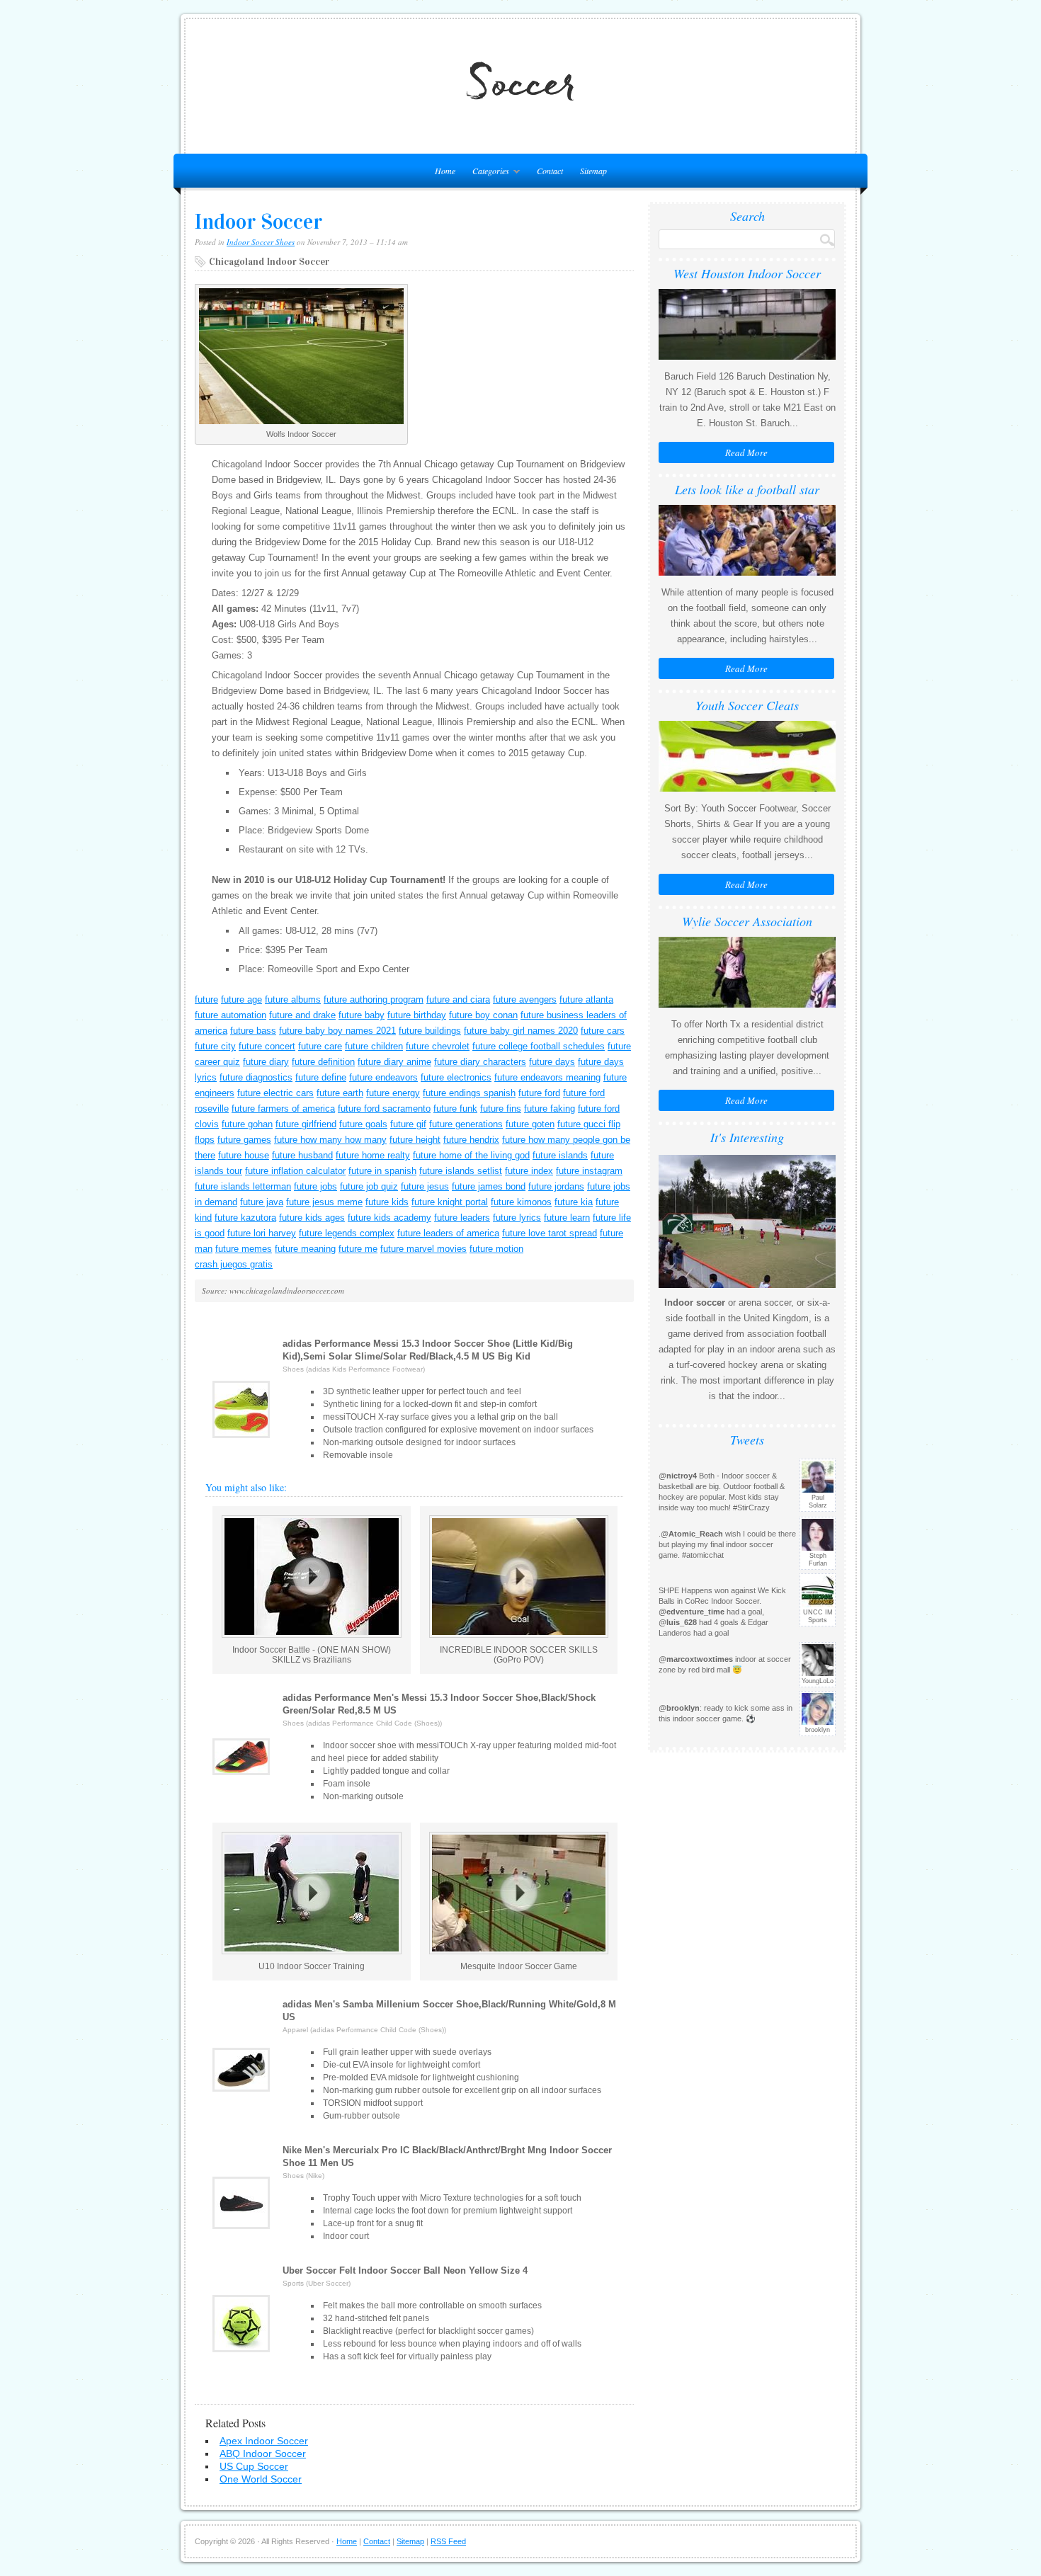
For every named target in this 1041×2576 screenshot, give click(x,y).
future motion (496, 1249)
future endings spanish (469, 1093)
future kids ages (312, 1218)
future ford (539, 1093)
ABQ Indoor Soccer (263, 2454)
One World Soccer (261, 2479)
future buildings (430, 1031)
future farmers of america (283, 1109)
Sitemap (593, 171)
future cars (603, 1031)
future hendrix (471, 1140)
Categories (487, 173)
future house (244, 1155)
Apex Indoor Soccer (264, 2441)
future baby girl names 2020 (521, 1031)
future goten (530, 1124)
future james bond (489, 1186)
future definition (323, 1062)
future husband (302, 1155)
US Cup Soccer (254, 2466)
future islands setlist (461, 1171)
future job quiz (369, 1186)
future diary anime (394, 1062)
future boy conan (483, 1015)
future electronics (456, 1077)
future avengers (525, 999)
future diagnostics (256, 1077)
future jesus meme (324, 1202)
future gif (408, 1124)
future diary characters (480, 1062)
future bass (253, 1031)
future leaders (462, 1218)
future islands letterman (243, 1186)
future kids (387, 1202)
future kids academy (389, 1218)
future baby (362, 1015)
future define (321, 1077)
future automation (231, 1015)
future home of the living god (471, 1155)
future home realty (373, 1155)
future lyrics (517, 1218)
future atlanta (586, 999)
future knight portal (450, 1202)
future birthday (417, 1015)
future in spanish (382, 1171)
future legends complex (347, 1233)
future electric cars (275, 1093)
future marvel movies (423, 1249)
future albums (293, 999)
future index (529, 1171)
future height (415, 1140)
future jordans (556, 1186)
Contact (550, 171)
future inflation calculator (295, 1171)
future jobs (315, 1186)
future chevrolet (438, 1046)
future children (374, 1046)
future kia (574, 1202)
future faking (550, 1109)
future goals (363, 1124)
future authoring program (374, 999)
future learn (567, 1218)
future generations (466, 1124)
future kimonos (521, 1202)
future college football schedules (539, 1046)
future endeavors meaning (547, 1077)
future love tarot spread (550, 1233)
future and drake (302, 1015)
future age (241, 999)
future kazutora (245, 1218)
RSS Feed (448, 2541)
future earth (340, 1093)
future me (358, 1249)
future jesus (425, 1186)
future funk (455, 1109)
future (206, 999)
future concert (267, 1046)
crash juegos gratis (234, 1264)
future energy (393, 1093)
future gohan (247, 1124)
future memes (244, 1249)
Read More (746, 452)
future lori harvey (262, 1233)
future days (552, 1062)
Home (347, 2541)
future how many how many (330, 1140)
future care (320, 1046)
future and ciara (458, 999)
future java (262, 1202)
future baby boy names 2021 (337, 1031)
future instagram (589, 1171)
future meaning (305, 1249)
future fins (501, 1109)
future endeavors (383, 1077)
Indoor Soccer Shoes (261, 242)
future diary (266, 1062)
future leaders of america (448, 1233)
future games (244, 1140)
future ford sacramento (384, 1109)
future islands (560, 1155)
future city (215, 1046)
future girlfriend (306, 1124)
